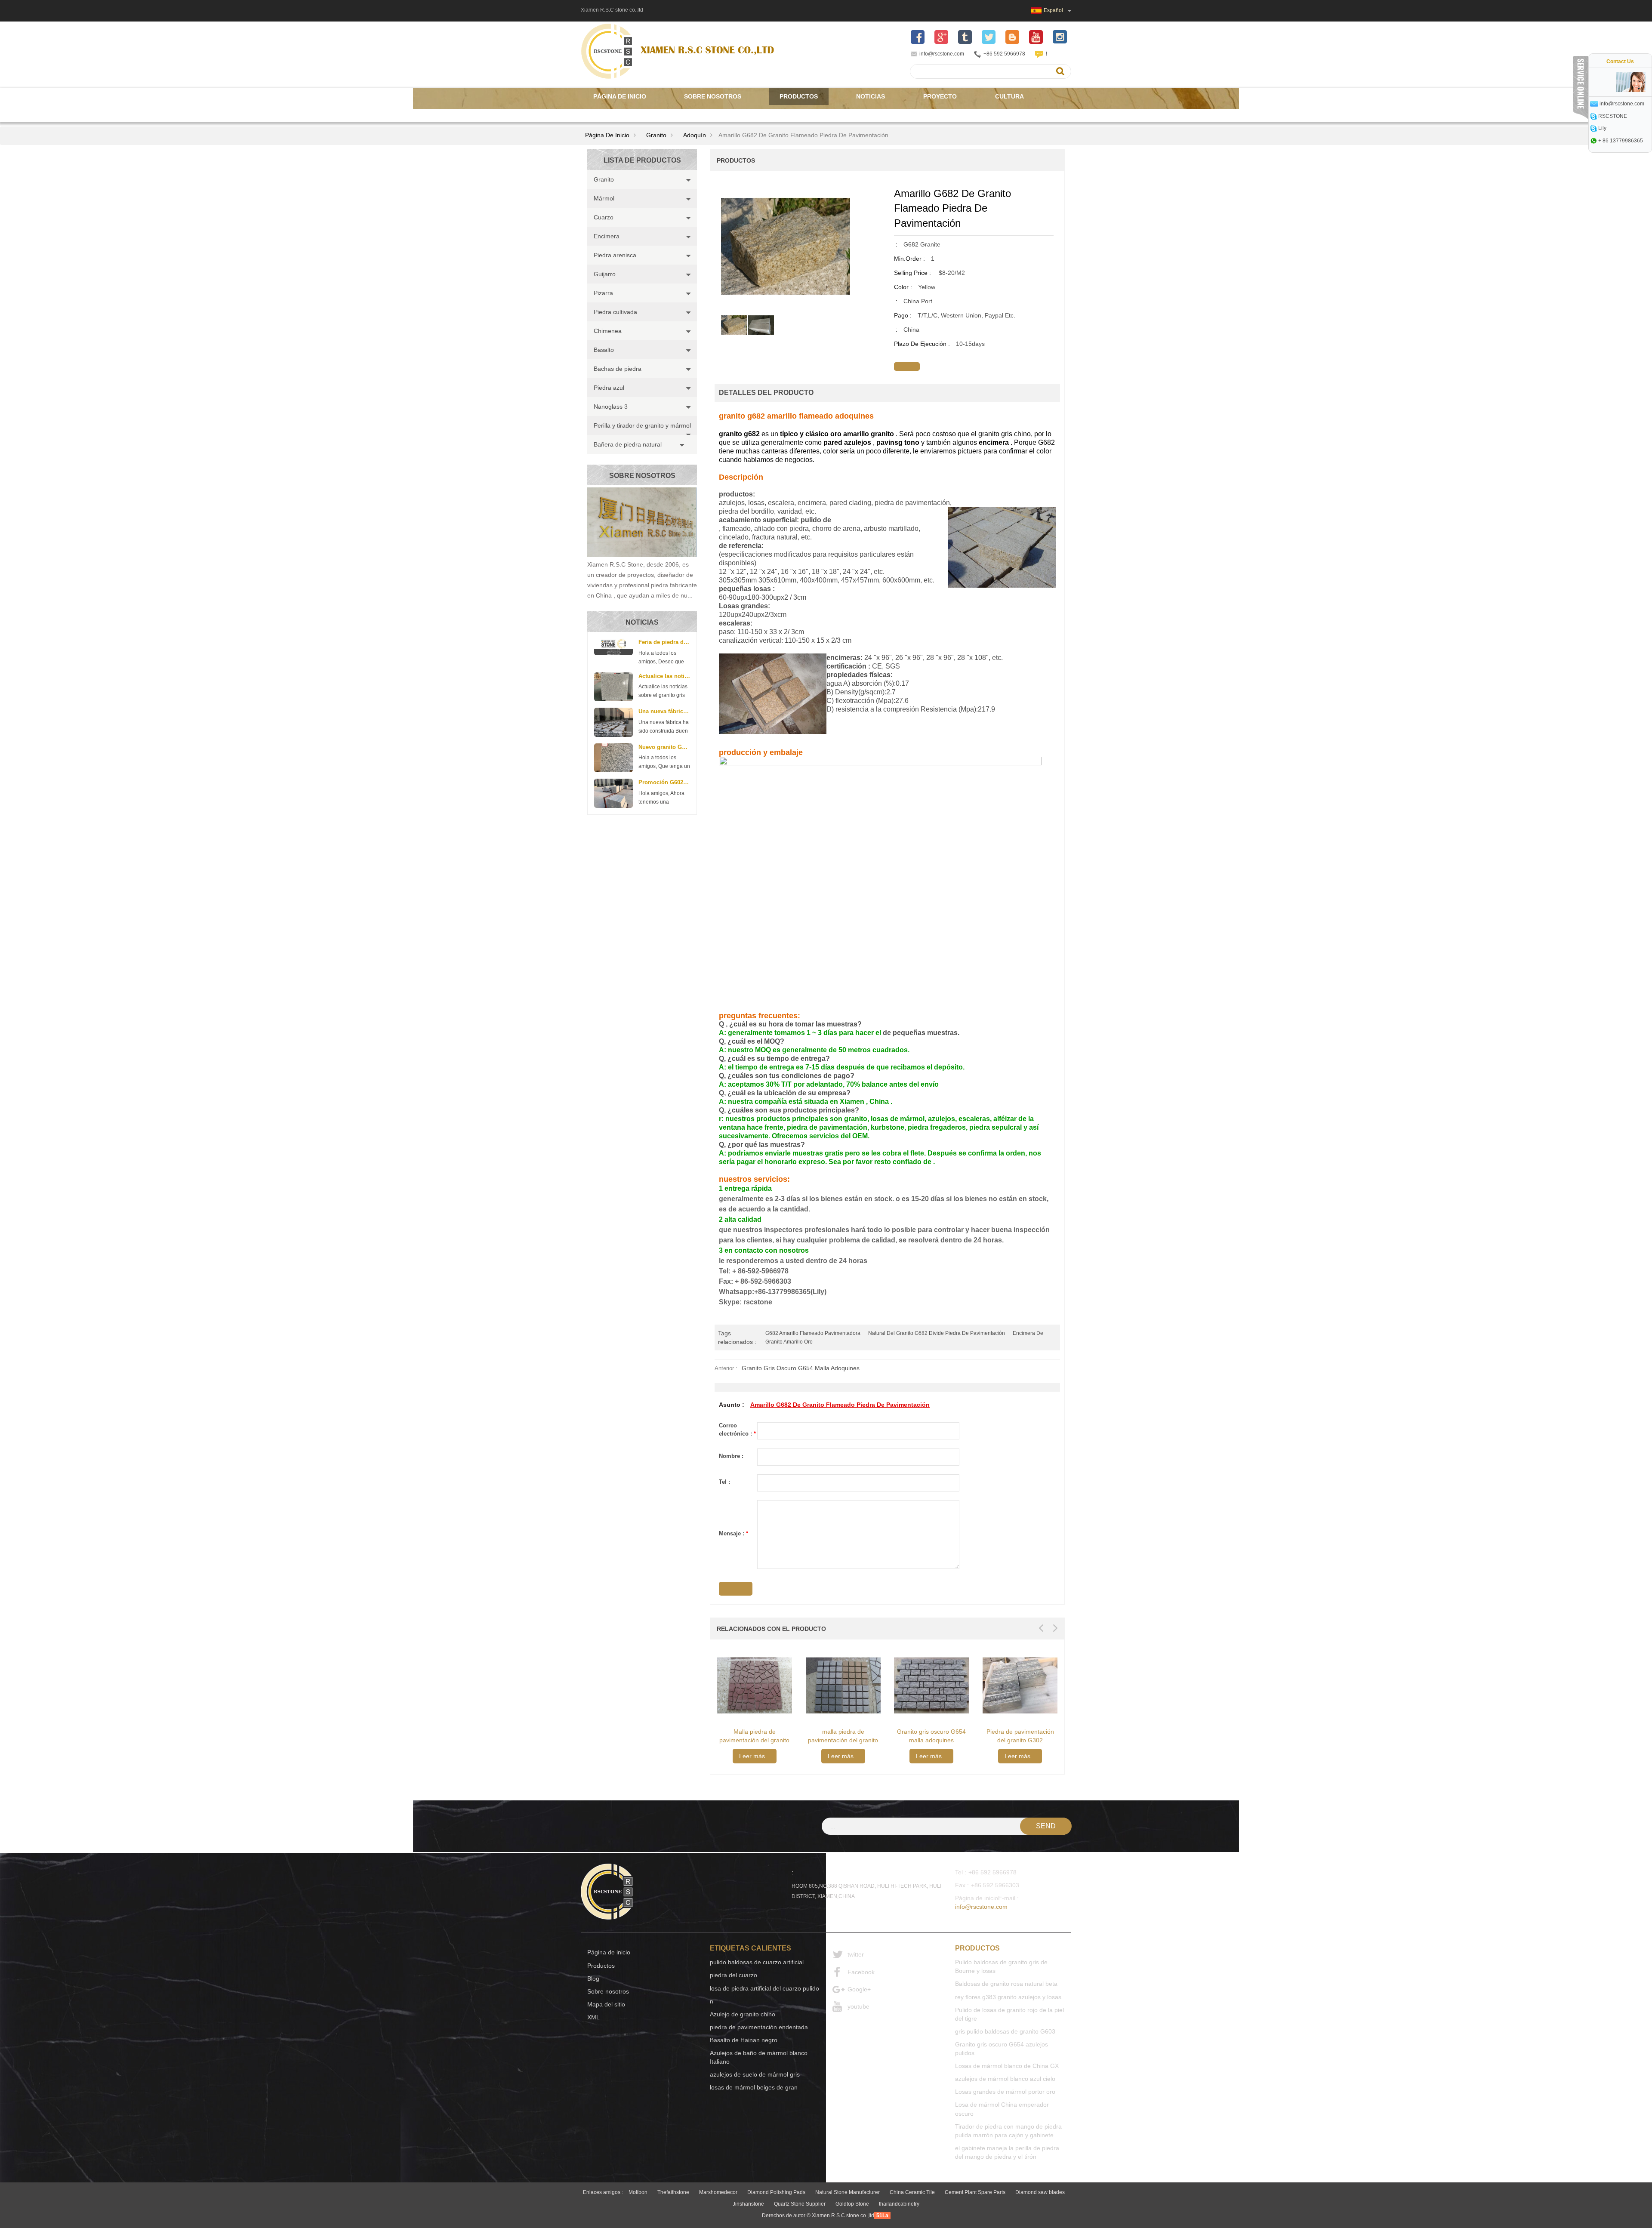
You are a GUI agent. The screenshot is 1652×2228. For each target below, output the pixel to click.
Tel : (724, 1482)
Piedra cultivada (615, 312)
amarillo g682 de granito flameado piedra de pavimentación (840, 1405)
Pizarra (603, 293)
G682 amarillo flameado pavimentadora (813, 1333)
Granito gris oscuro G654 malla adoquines (801, 1368)
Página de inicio (620, 96)
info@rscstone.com (942, 54)
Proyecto (940, 96)
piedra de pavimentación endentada (759, 2027)
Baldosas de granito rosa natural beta (1006, 1984)
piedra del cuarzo (734, 1975)
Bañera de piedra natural (628, 444)
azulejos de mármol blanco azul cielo (1005, 2079)
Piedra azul (609, 388)
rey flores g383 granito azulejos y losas (1008, 1997)
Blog (593, 1978)
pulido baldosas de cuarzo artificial (757, 1962)
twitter (856, 1954)
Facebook (861, 1972)
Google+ (859, 1989)
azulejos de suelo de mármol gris (755, 2074)
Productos (799, 96)
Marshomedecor (718, 2192)
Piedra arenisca (615, 255)
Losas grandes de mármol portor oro (1005, 2092)
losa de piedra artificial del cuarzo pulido (764, 1988)
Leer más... (755, 1756)
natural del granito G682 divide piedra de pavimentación (937, 1333)
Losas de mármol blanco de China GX (1007, 2066)
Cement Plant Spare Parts (975, 2192)
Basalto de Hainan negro (744, 2040)
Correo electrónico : (737, 1430)
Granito (656, 135)
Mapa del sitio (606, 2004)
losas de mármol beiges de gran (754, 2087)
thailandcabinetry (899, 2204)
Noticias (871, 96)
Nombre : (731, 1456)
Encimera (607, 236)
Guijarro (605, 274)
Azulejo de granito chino (743, 2014)
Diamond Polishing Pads (776, 2192)
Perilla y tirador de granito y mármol (642, 425)
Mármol (604, 198)
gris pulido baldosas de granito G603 (1005, 2031)
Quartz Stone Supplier (800, 2204)
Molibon (638, 2192)
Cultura (1009, 96)
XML (593, 2017)
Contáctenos (616, 114)
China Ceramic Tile (912, 2192)
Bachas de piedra (618, 369)
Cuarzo (604, 217)
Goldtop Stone (852, 2204)
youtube (858, 2006)
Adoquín (695, 135)
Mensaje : (734, 1533)
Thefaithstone (673, 2192)
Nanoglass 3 (611, 407)
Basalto (604, 350)
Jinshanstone (748, 2204)
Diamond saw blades (1040, 2192)
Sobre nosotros (713, 96)
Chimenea (608, 331)
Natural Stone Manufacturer (848, 2192)
